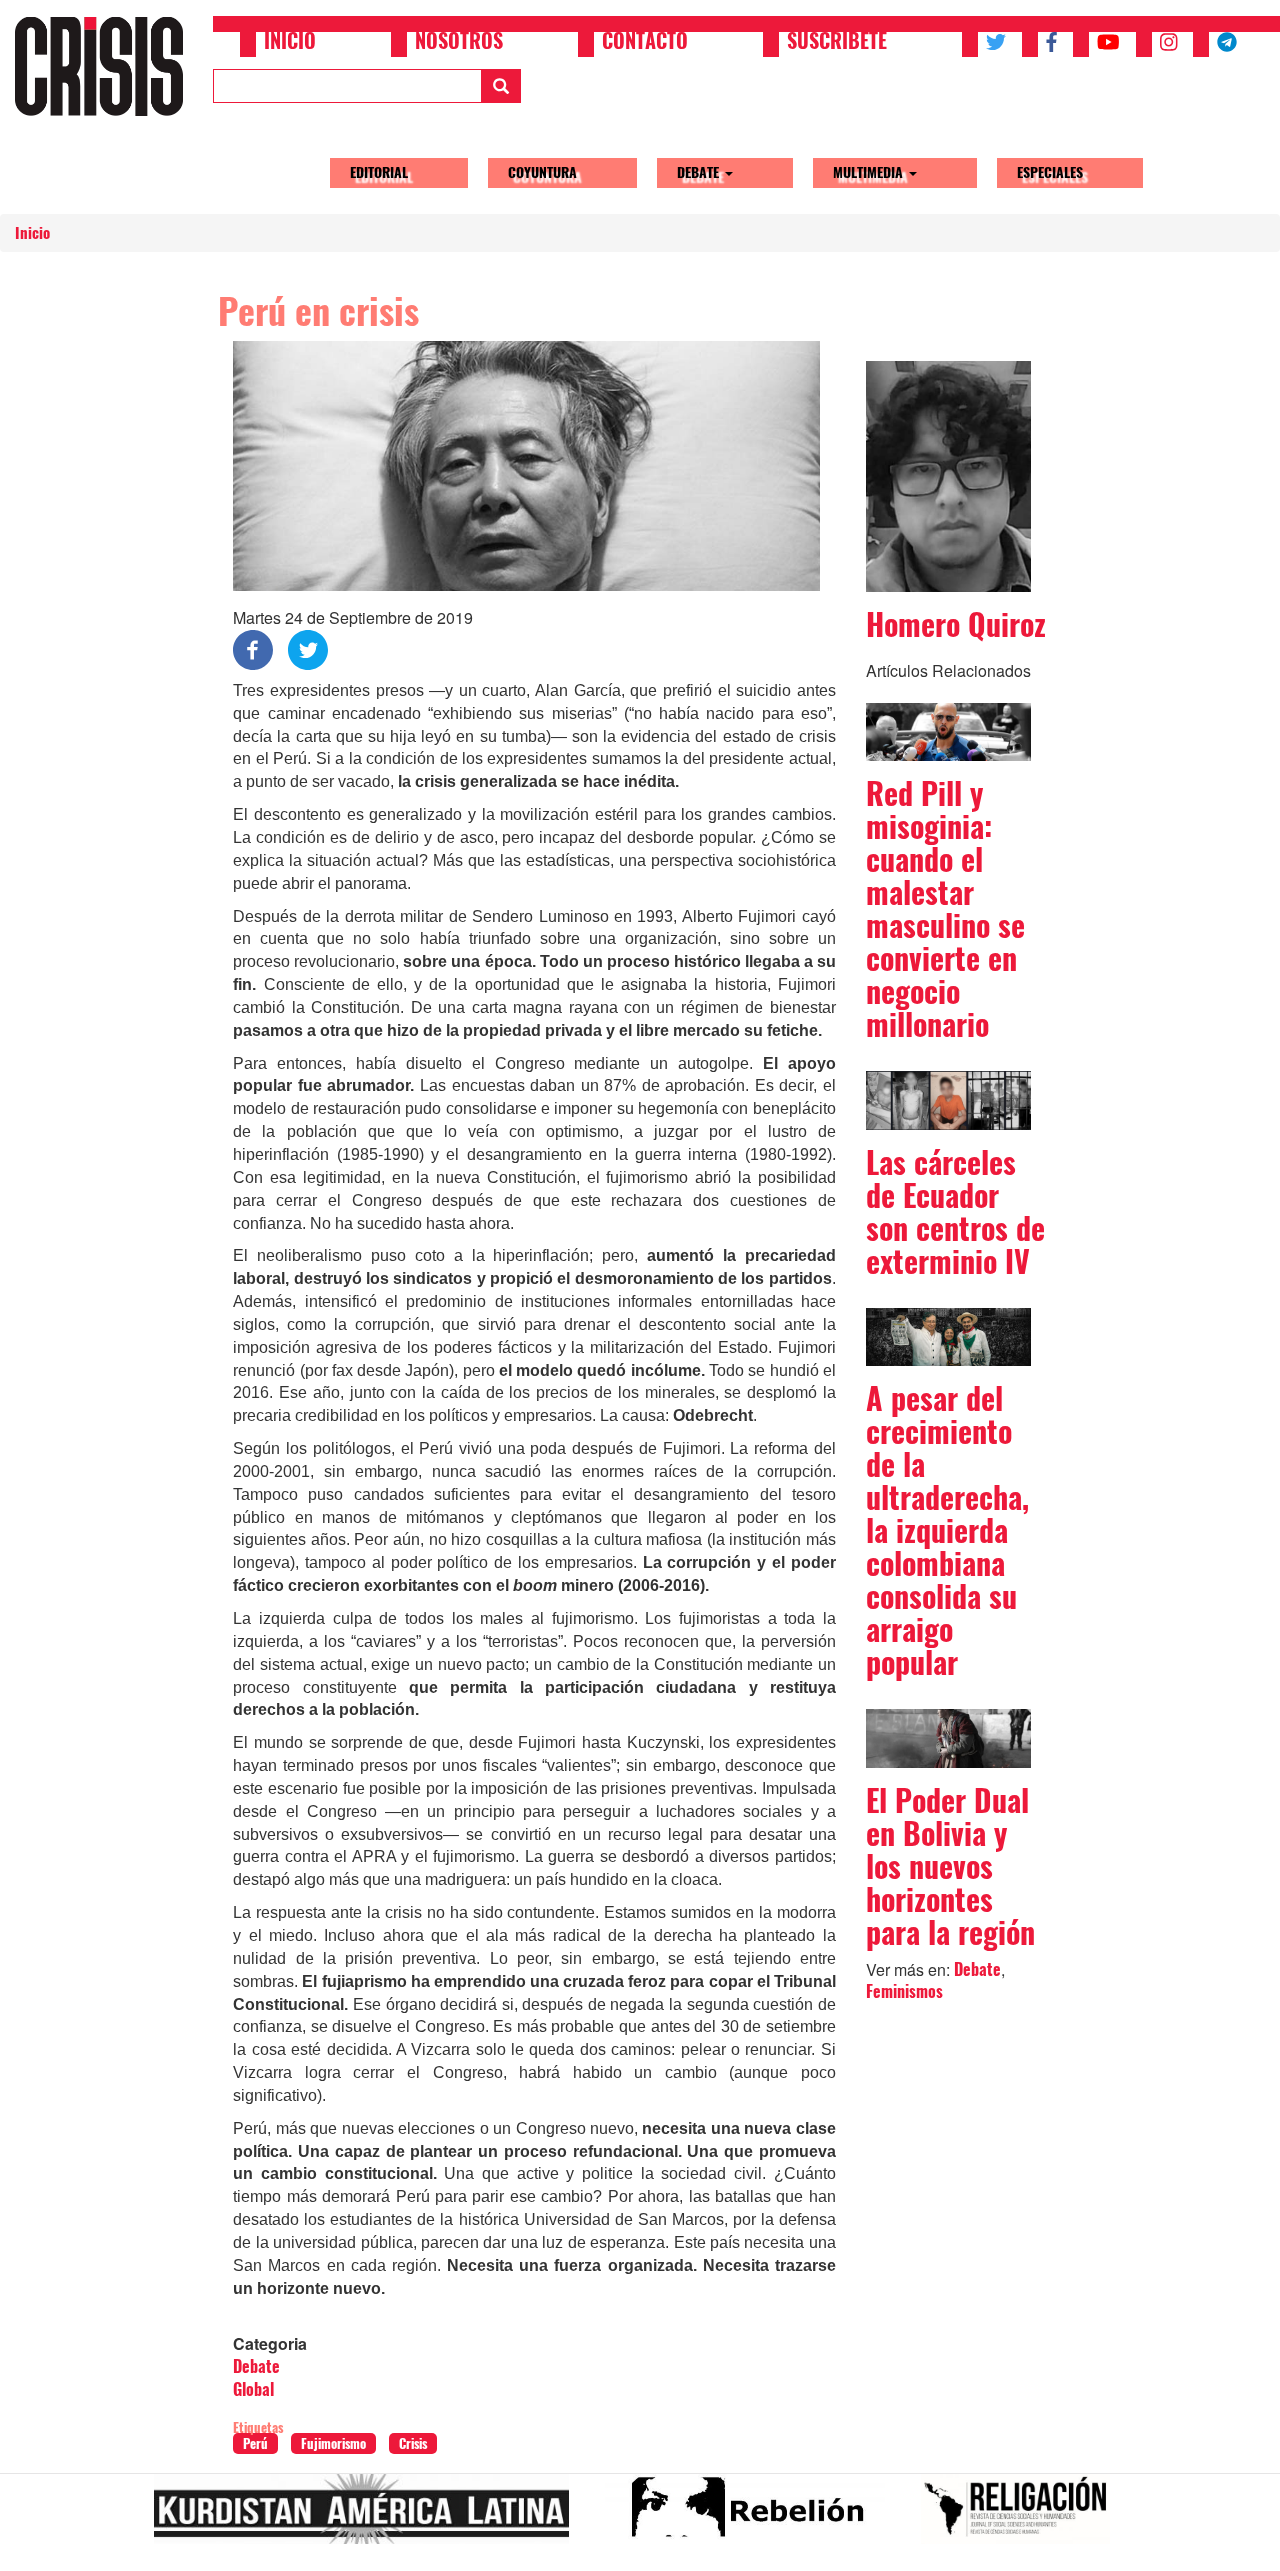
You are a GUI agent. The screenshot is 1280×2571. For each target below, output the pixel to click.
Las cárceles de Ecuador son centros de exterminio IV (955, 1212)
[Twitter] (308, 648)
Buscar (501, 86)
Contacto (645, 43)
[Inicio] (106, 66)
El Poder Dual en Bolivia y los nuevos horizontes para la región (950, 1866)
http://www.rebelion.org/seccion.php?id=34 (753, 2517)
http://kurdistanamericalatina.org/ (369, 2517)
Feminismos (904, 1991)
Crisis (413, 2443)
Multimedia (870, 172)
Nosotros (459, 43)
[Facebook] (253, 648)
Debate (700, 172)
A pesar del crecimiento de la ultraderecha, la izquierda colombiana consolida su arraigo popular (947, 1530)
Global (253, 2389)
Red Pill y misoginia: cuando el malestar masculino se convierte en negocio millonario (945, 909)
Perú (255, 2443)
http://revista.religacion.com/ (1023, 2517)
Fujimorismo (333, 2443)
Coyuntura (542, 172)
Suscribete (837, 43)
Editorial (379, 172)
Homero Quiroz (956, 624)
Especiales (1050, 172)
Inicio (290, 43)
